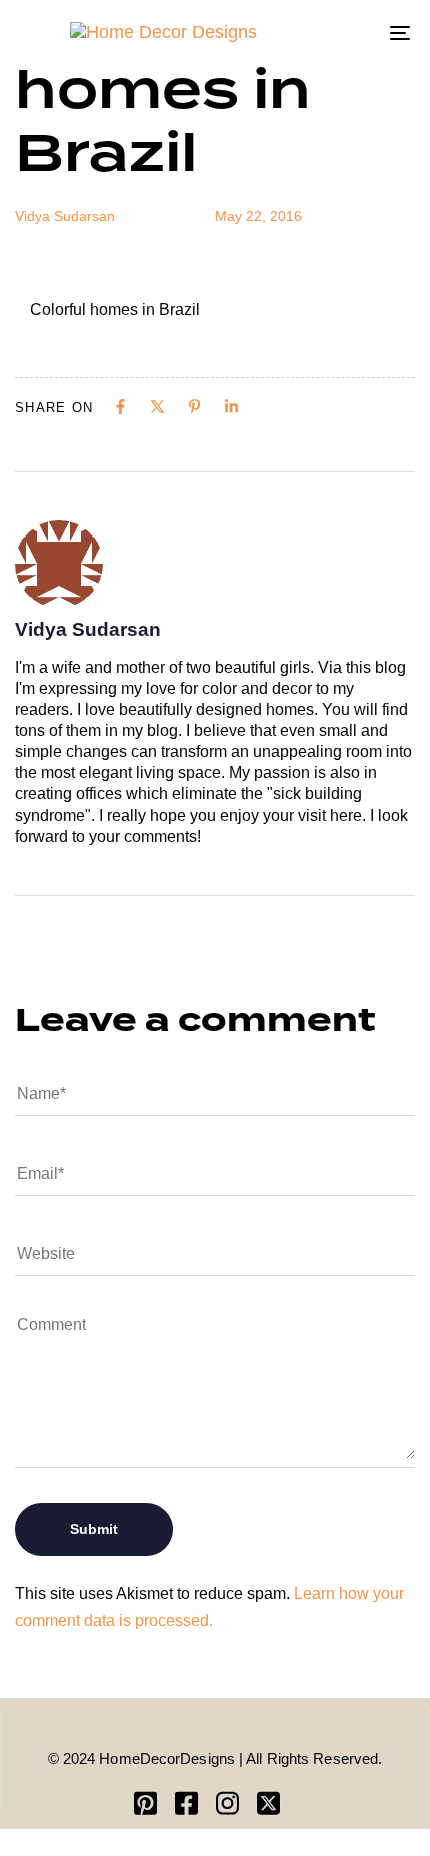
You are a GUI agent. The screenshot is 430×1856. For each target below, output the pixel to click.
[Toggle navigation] (345, 32)
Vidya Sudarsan (65, 216)
